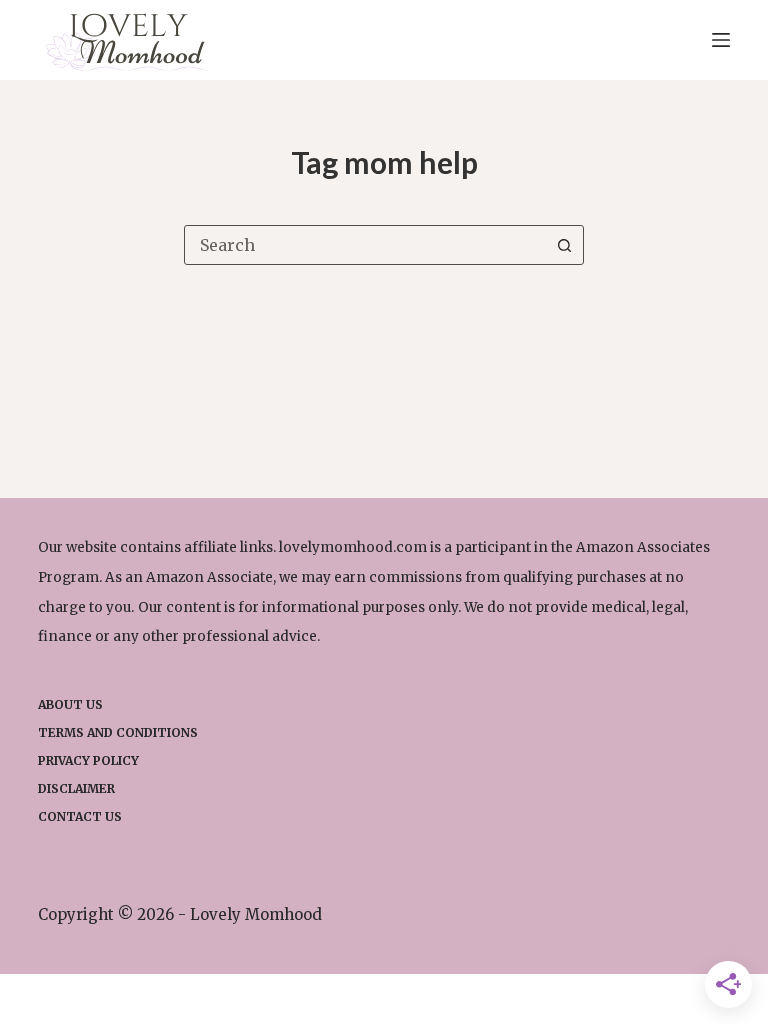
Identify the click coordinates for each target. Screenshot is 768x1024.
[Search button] (564, 245)
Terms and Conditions (118, 732)
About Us (70, 704)
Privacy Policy (88, 760)
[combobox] (365, 245)
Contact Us (80, 816)
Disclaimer (76, 788)
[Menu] (721, 40)
